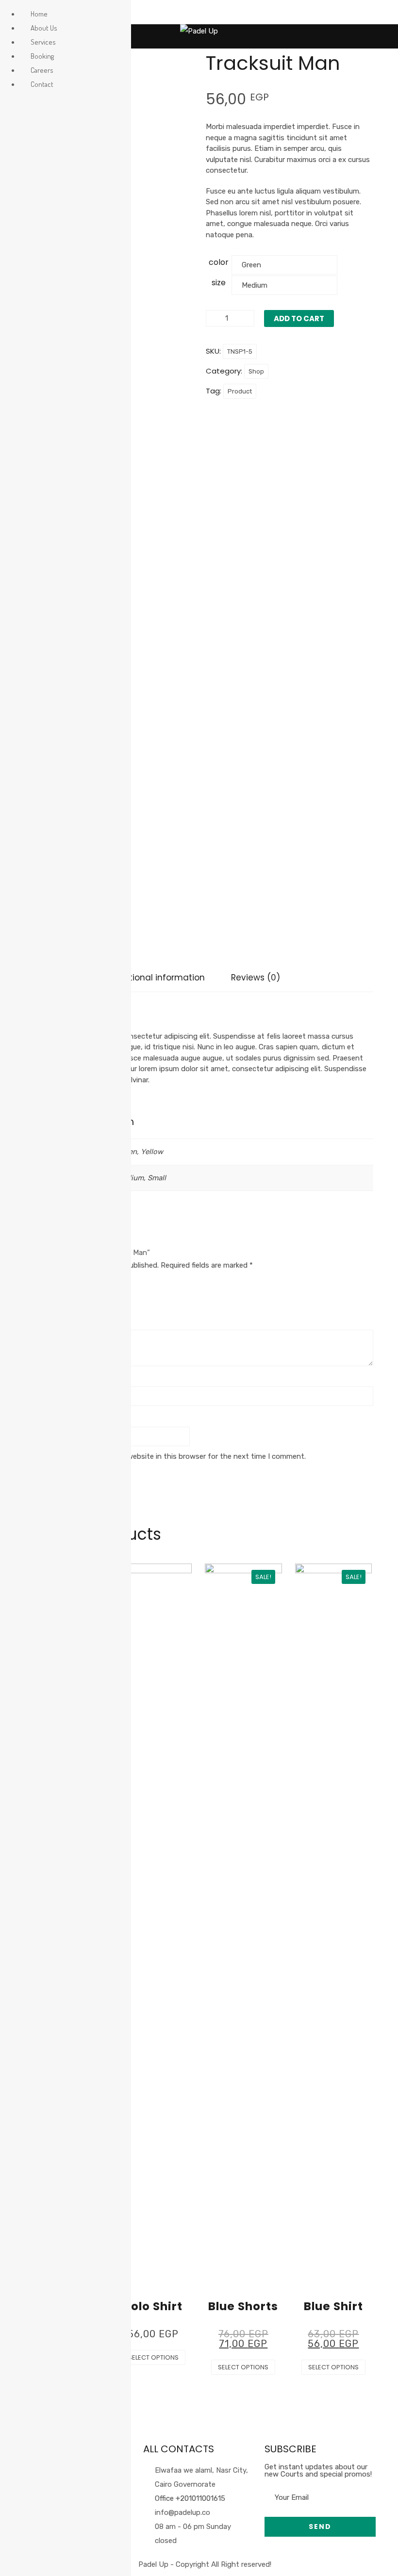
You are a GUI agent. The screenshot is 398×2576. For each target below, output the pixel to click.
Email (36, 1416)
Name (37, 1376)
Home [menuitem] (39, 14)
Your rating (46, 1282)
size (219, 283)
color (219, 262)
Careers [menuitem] (42, 70)
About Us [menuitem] (44, 28)
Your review (46, 1319)
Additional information (158, 978)
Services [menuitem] (43, 42)
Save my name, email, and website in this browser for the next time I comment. (173, 1456)
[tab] (158, 978)
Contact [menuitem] (42, 84)
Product (240, 391)
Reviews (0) (256, 978)
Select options (153, 2357)
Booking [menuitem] (42, 56)
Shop (256, 371)
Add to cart (299, 318)
